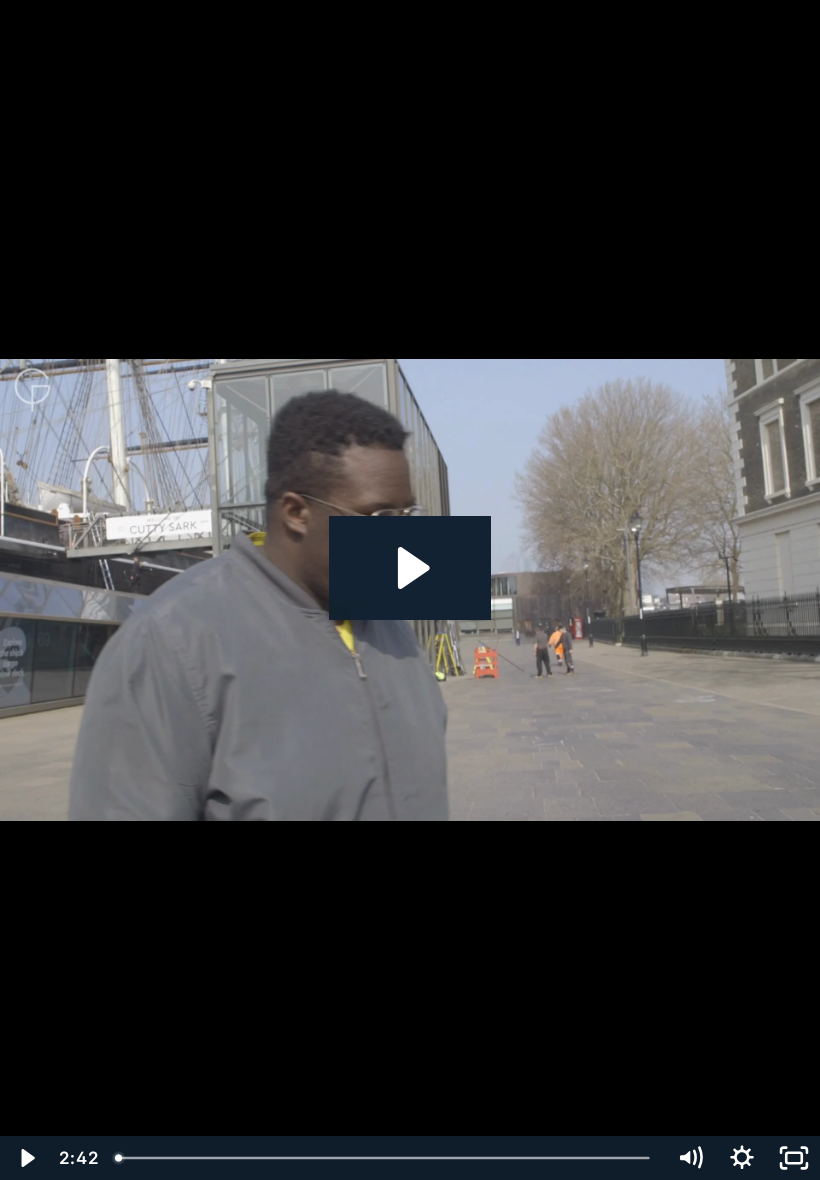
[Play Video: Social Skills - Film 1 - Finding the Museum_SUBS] (410, 568)
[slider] (385, 1158)
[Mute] (690, 1158)
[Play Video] (26, 1158)
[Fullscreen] (794, 1158)
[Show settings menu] (742, 1158)
